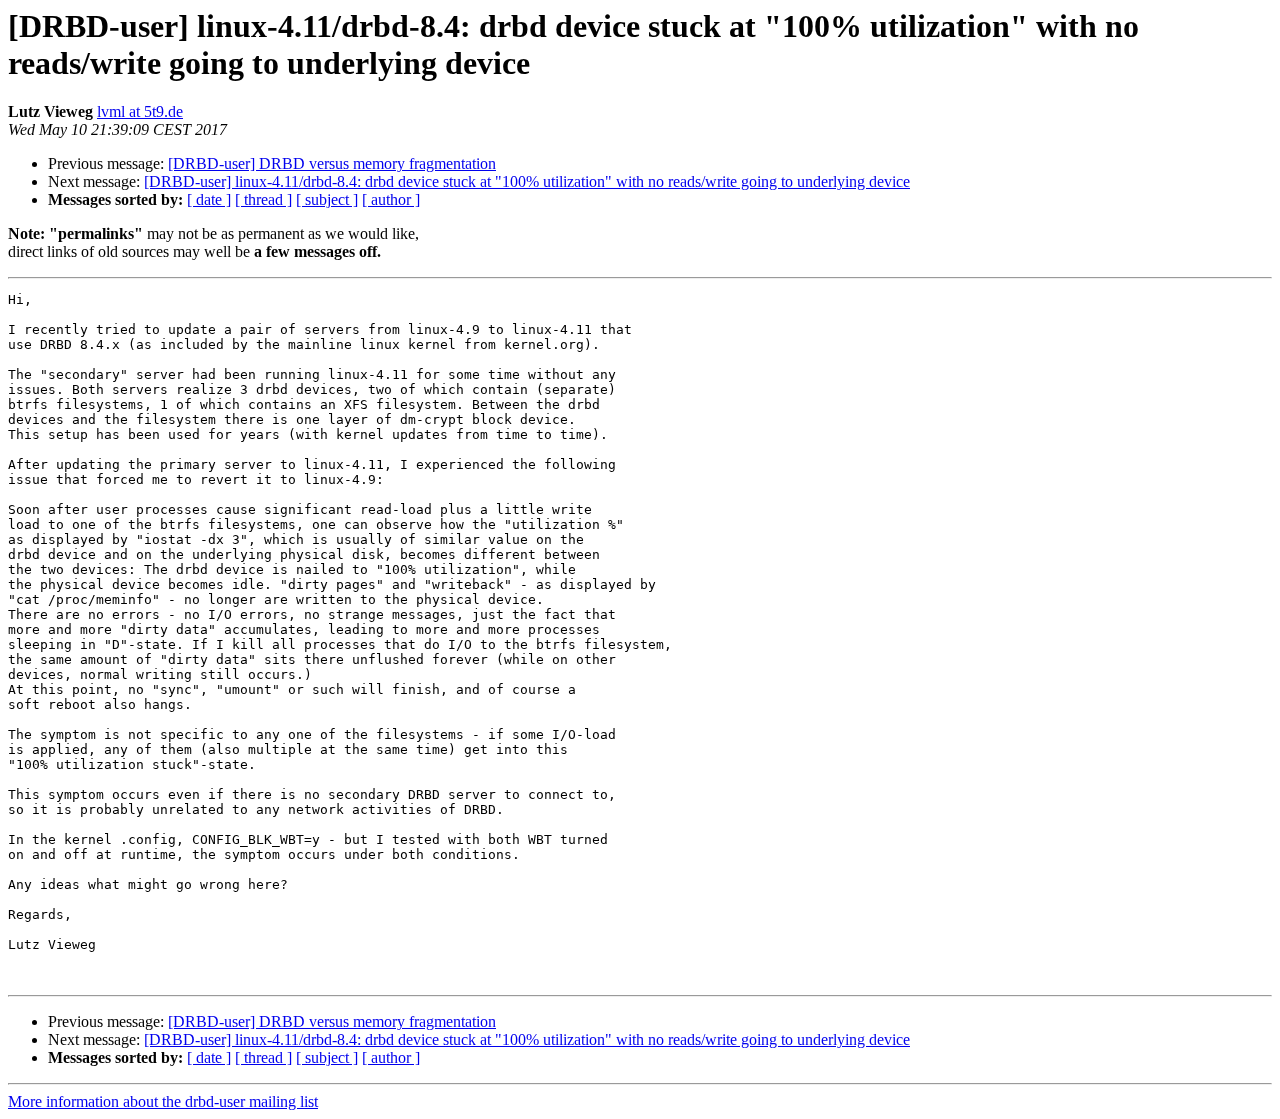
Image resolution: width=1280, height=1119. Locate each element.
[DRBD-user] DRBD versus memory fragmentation (332, 163)
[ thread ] (263, 199)
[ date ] (209, 199)
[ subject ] (327, 199)
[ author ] (391, 199)
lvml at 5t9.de (140, 111)
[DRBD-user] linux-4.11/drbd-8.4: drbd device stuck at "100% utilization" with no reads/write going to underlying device (527, 181)
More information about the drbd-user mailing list (163, 1101)
